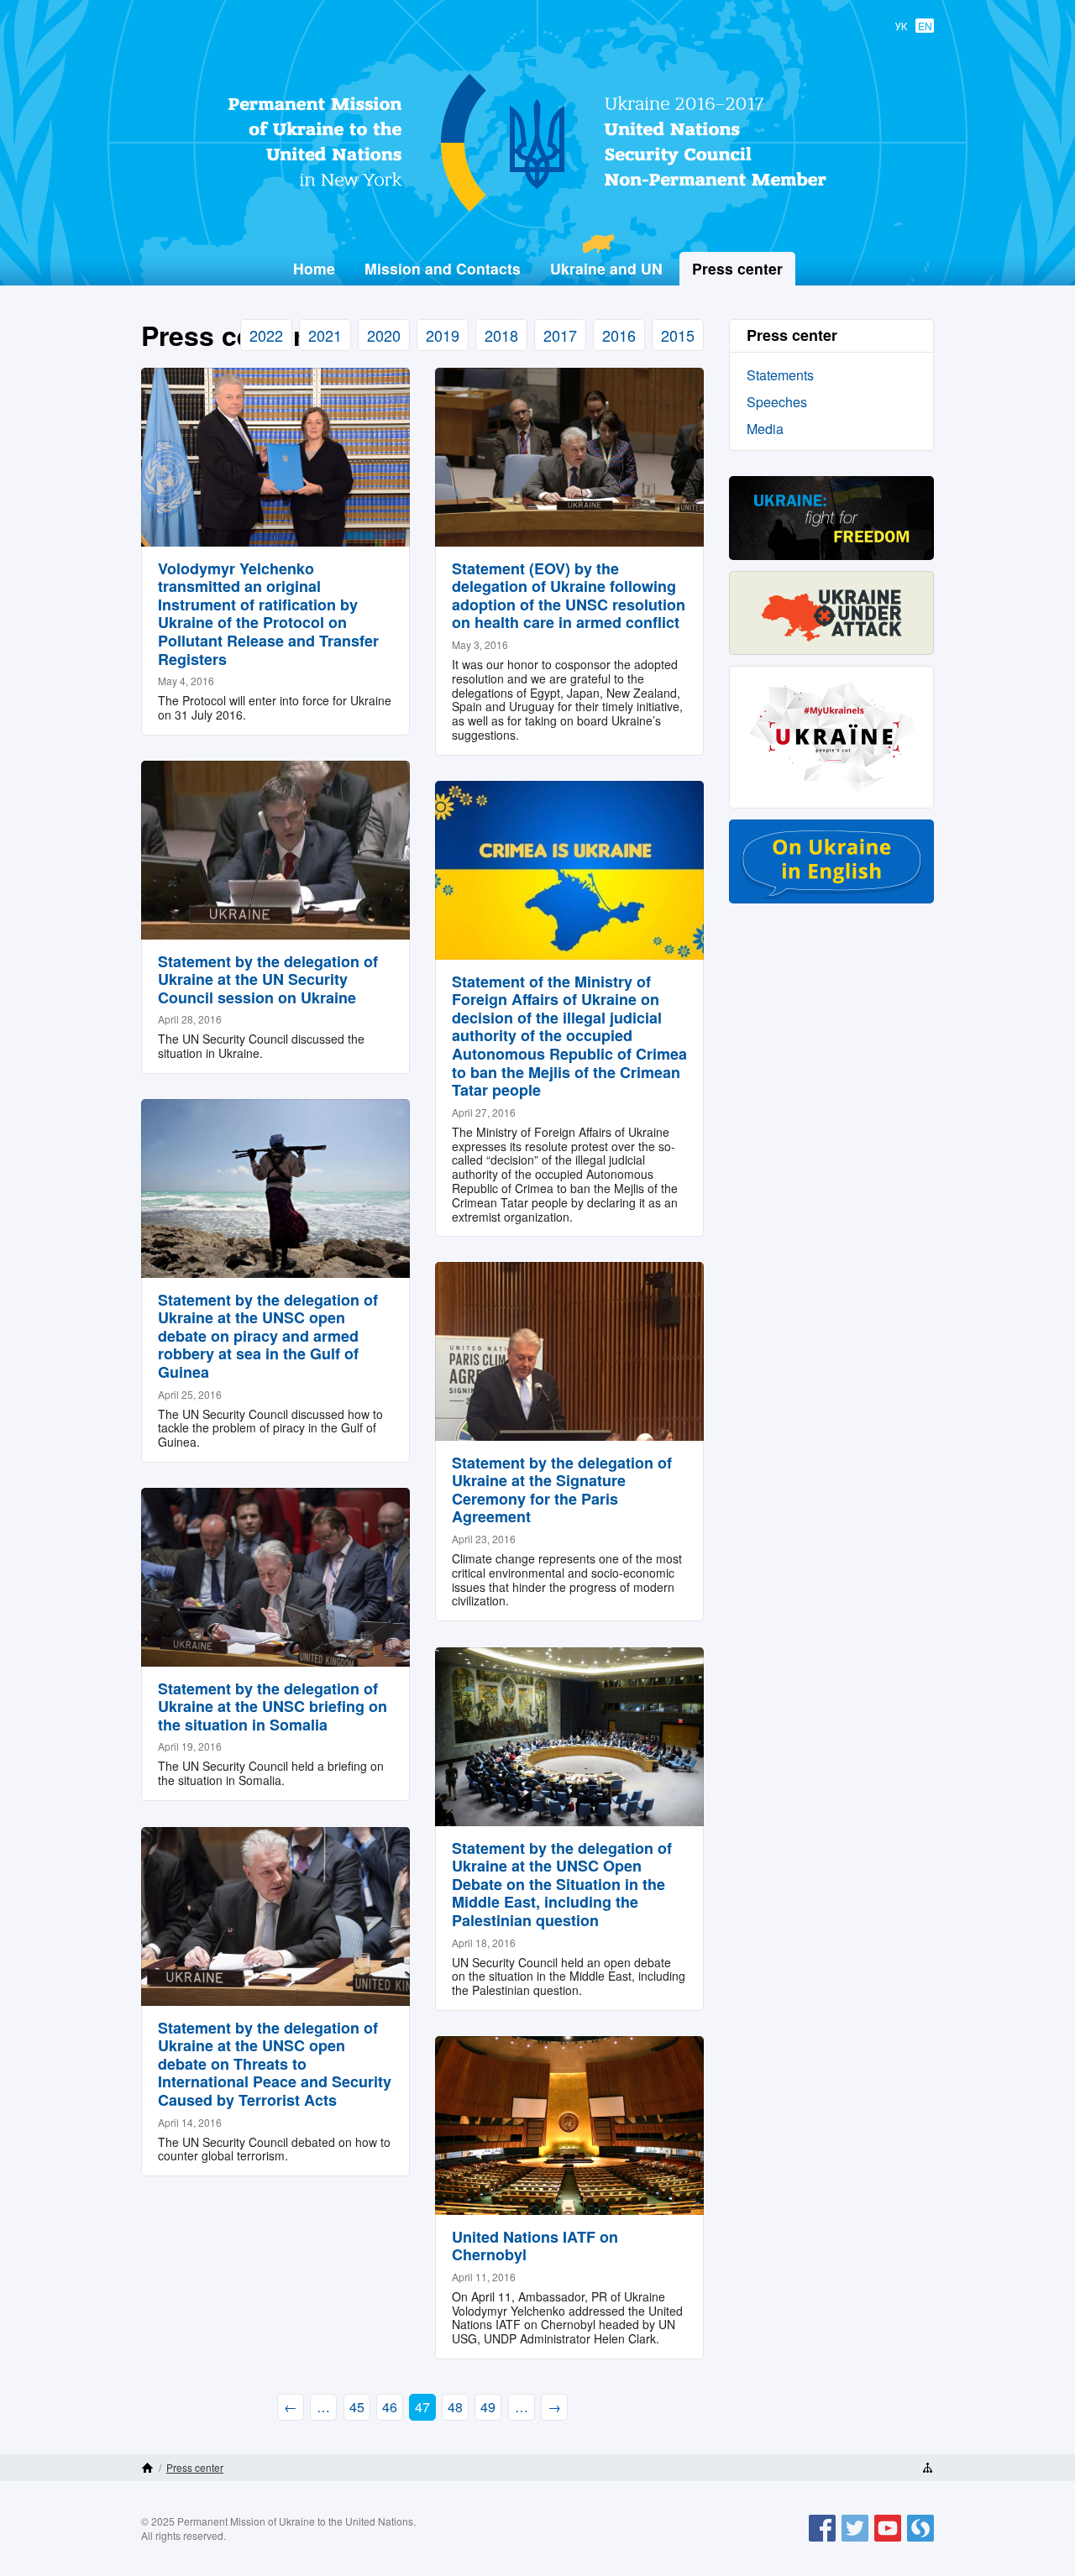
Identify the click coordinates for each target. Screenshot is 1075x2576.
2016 (619, 335)
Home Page (147, 2468)
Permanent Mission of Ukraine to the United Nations (531, 211)
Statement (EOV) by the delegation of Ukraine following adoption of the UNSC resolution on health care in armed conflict (569, 596)
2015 (678, 335)
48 (455, 2407)
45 (357, 2407)
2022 (266, 335)
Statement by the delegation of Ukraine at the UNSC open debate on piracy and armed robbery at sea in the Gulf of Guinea (268, 1336)
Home (314, 268)
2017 (560, 335)
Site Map (928, 2468)
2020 (384, 335)
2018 (501, 335)
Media (765, 429)
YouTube (888, 2541)
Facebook (822, 2541)
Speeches (777, 402)
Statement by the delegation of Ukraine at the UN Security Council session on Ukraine (268, 979)
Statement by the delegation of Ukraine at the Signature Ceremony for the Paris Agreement (562, 1490)
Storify (920, 2541)
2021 (325, 335)
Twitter (855, 2541)
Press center (195, 2467)
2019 (443, 335)
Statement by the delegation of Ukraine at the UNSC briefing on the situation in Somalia (273, 1707)
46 (390, 2407)
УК (901, 26)
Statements (780, 375)
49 (488, 2407)
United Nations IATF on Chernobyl (535, 2246)
